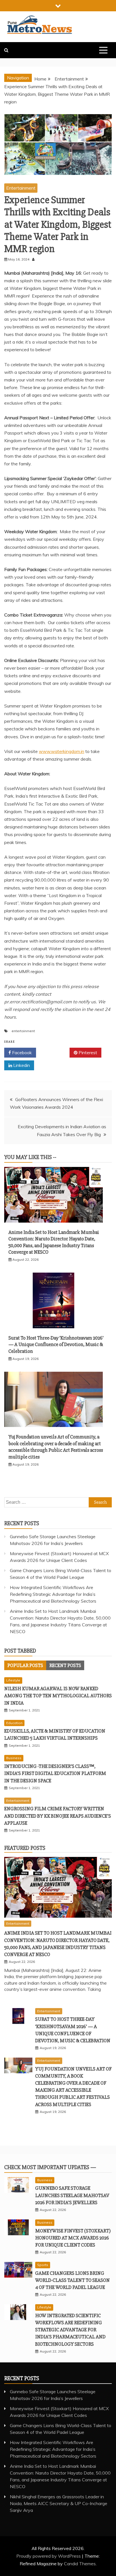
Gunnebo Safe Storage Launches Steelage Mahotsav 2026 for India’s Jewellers (72, 2195)
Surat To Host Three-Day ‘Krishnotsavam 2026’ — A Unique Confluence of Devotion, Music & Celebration (56, 1345)
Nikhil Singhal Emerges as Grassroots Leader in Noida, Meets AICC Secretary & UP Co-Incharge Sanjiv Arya (59, 2503)
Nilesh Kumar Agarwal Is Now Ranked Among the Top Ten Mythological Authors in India (58, 1696)
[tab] (25, 1665)
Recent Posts (65, 1665)
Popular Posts (25, 1665)
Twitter (55, 1052)
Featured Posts (25, 1848)
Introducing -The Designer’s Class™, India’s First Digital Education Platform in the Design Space (55, 1773)
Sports (43, 2265)
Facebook (21, 1052)
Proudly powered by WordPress (49, 2556)
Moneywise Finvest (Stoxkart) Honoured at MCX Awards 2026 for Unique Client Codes (73, 2238)
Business (14, 1758)
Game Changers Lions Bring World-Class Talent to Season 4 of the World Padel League (72, 2280)
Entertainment (21, 188)
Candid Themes (80, 2564)
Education (14, 1723)
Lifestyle (13, 1680)
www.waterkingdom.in (62, 751)
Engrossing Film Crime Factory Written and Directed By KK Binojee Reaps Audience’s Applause (58, 1816)
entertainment (23, 1031)
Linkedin (21, 1065)
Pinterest (87, 1052)
